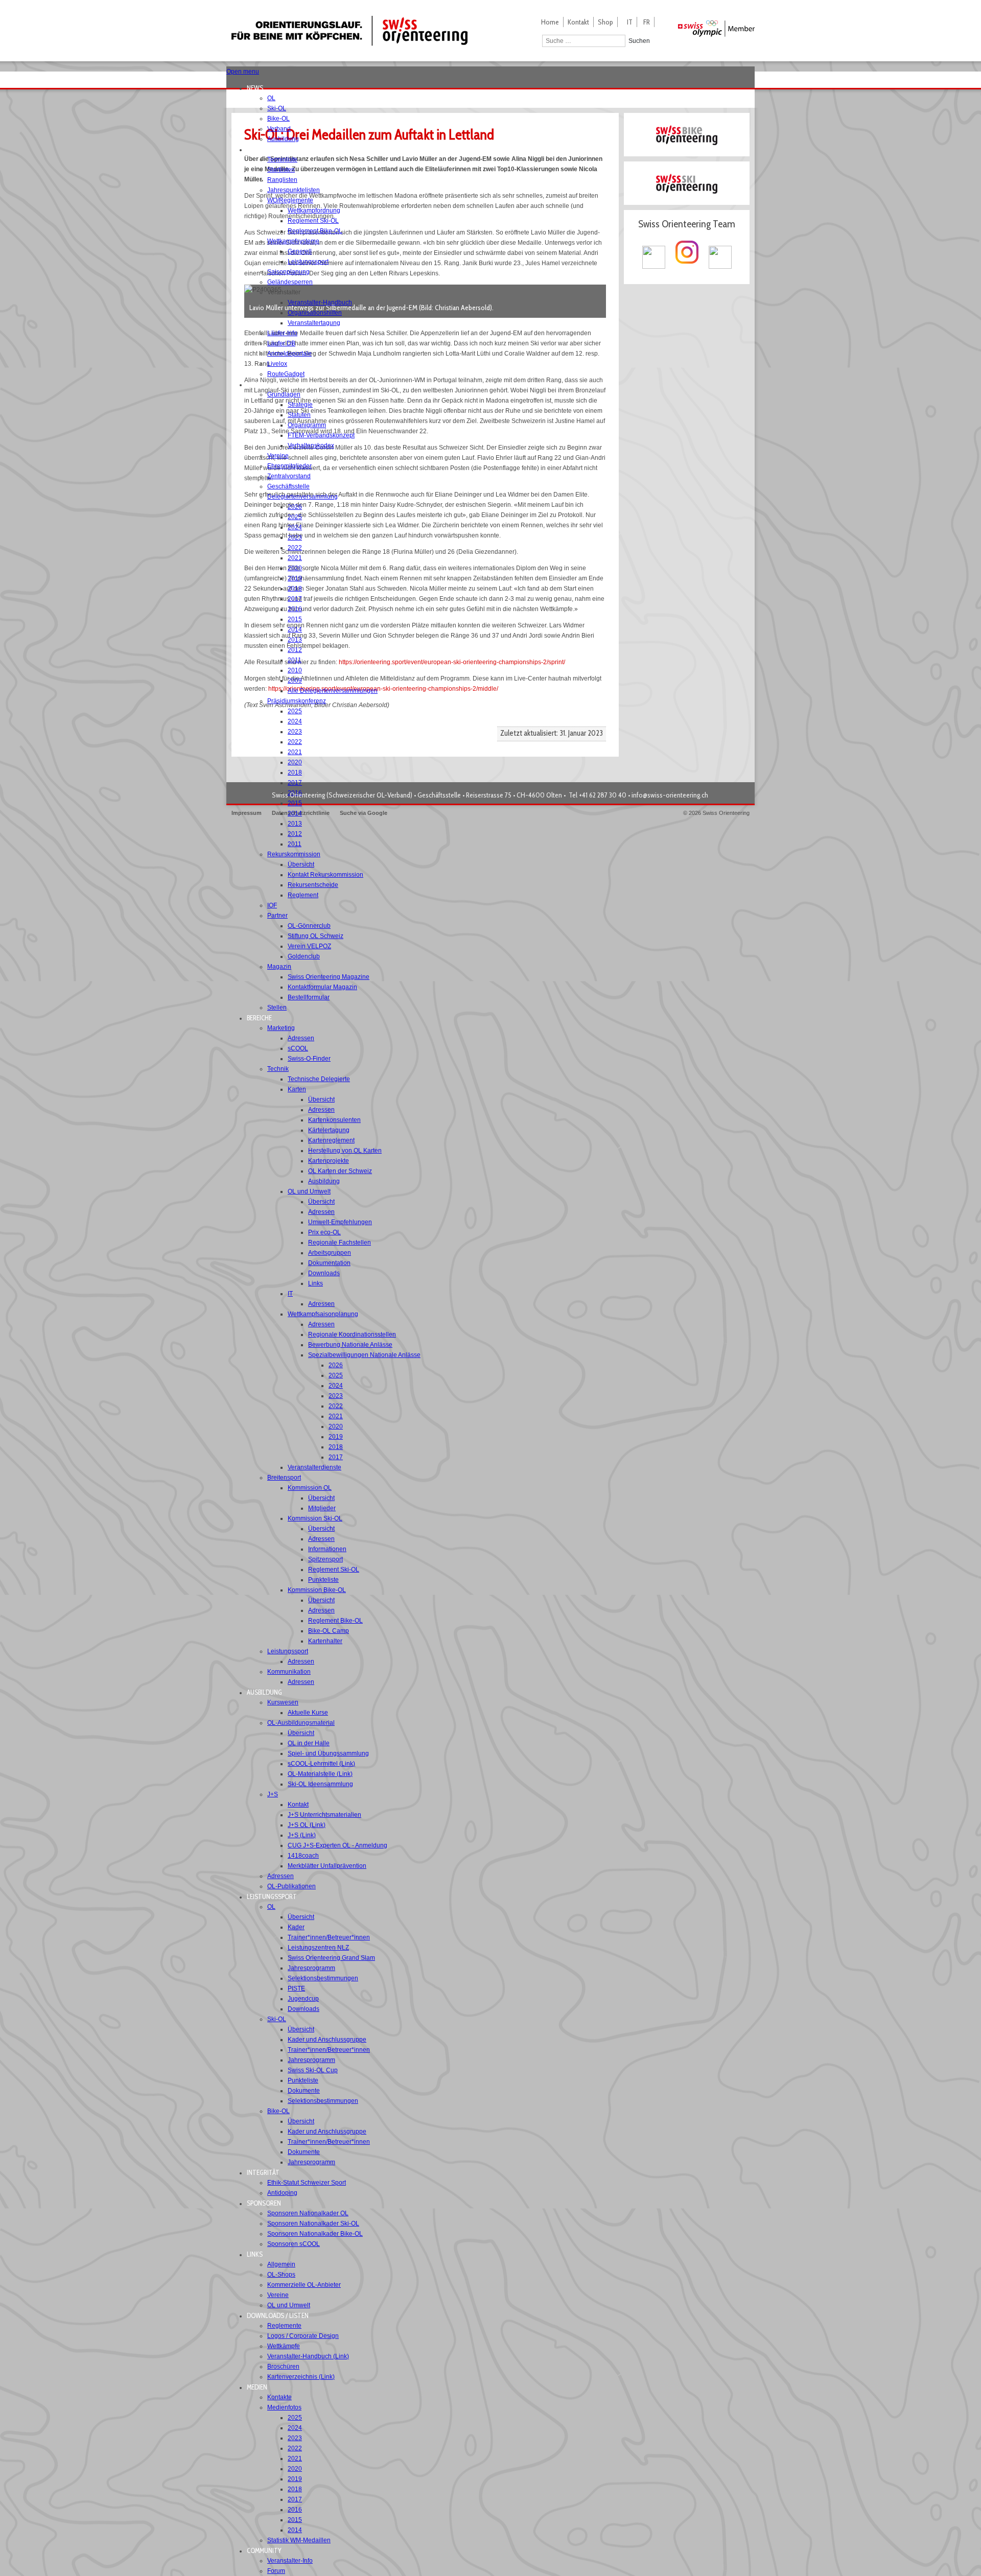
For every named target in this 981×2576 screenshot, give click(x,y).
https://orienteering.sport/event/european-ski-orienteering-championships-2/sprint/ (452, 662)
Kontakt (578, 22)
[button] (258, 88)
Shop (605, 22)
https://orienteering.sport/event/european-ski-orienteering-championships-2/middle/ (383, 689)
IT (630, 22)
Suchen (639, 41)
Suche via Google (364, 813)
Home (550, 22)
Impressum (247, 813)
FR (647, 22)
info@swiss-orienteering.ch (670, 795)
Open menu (243, 72)
